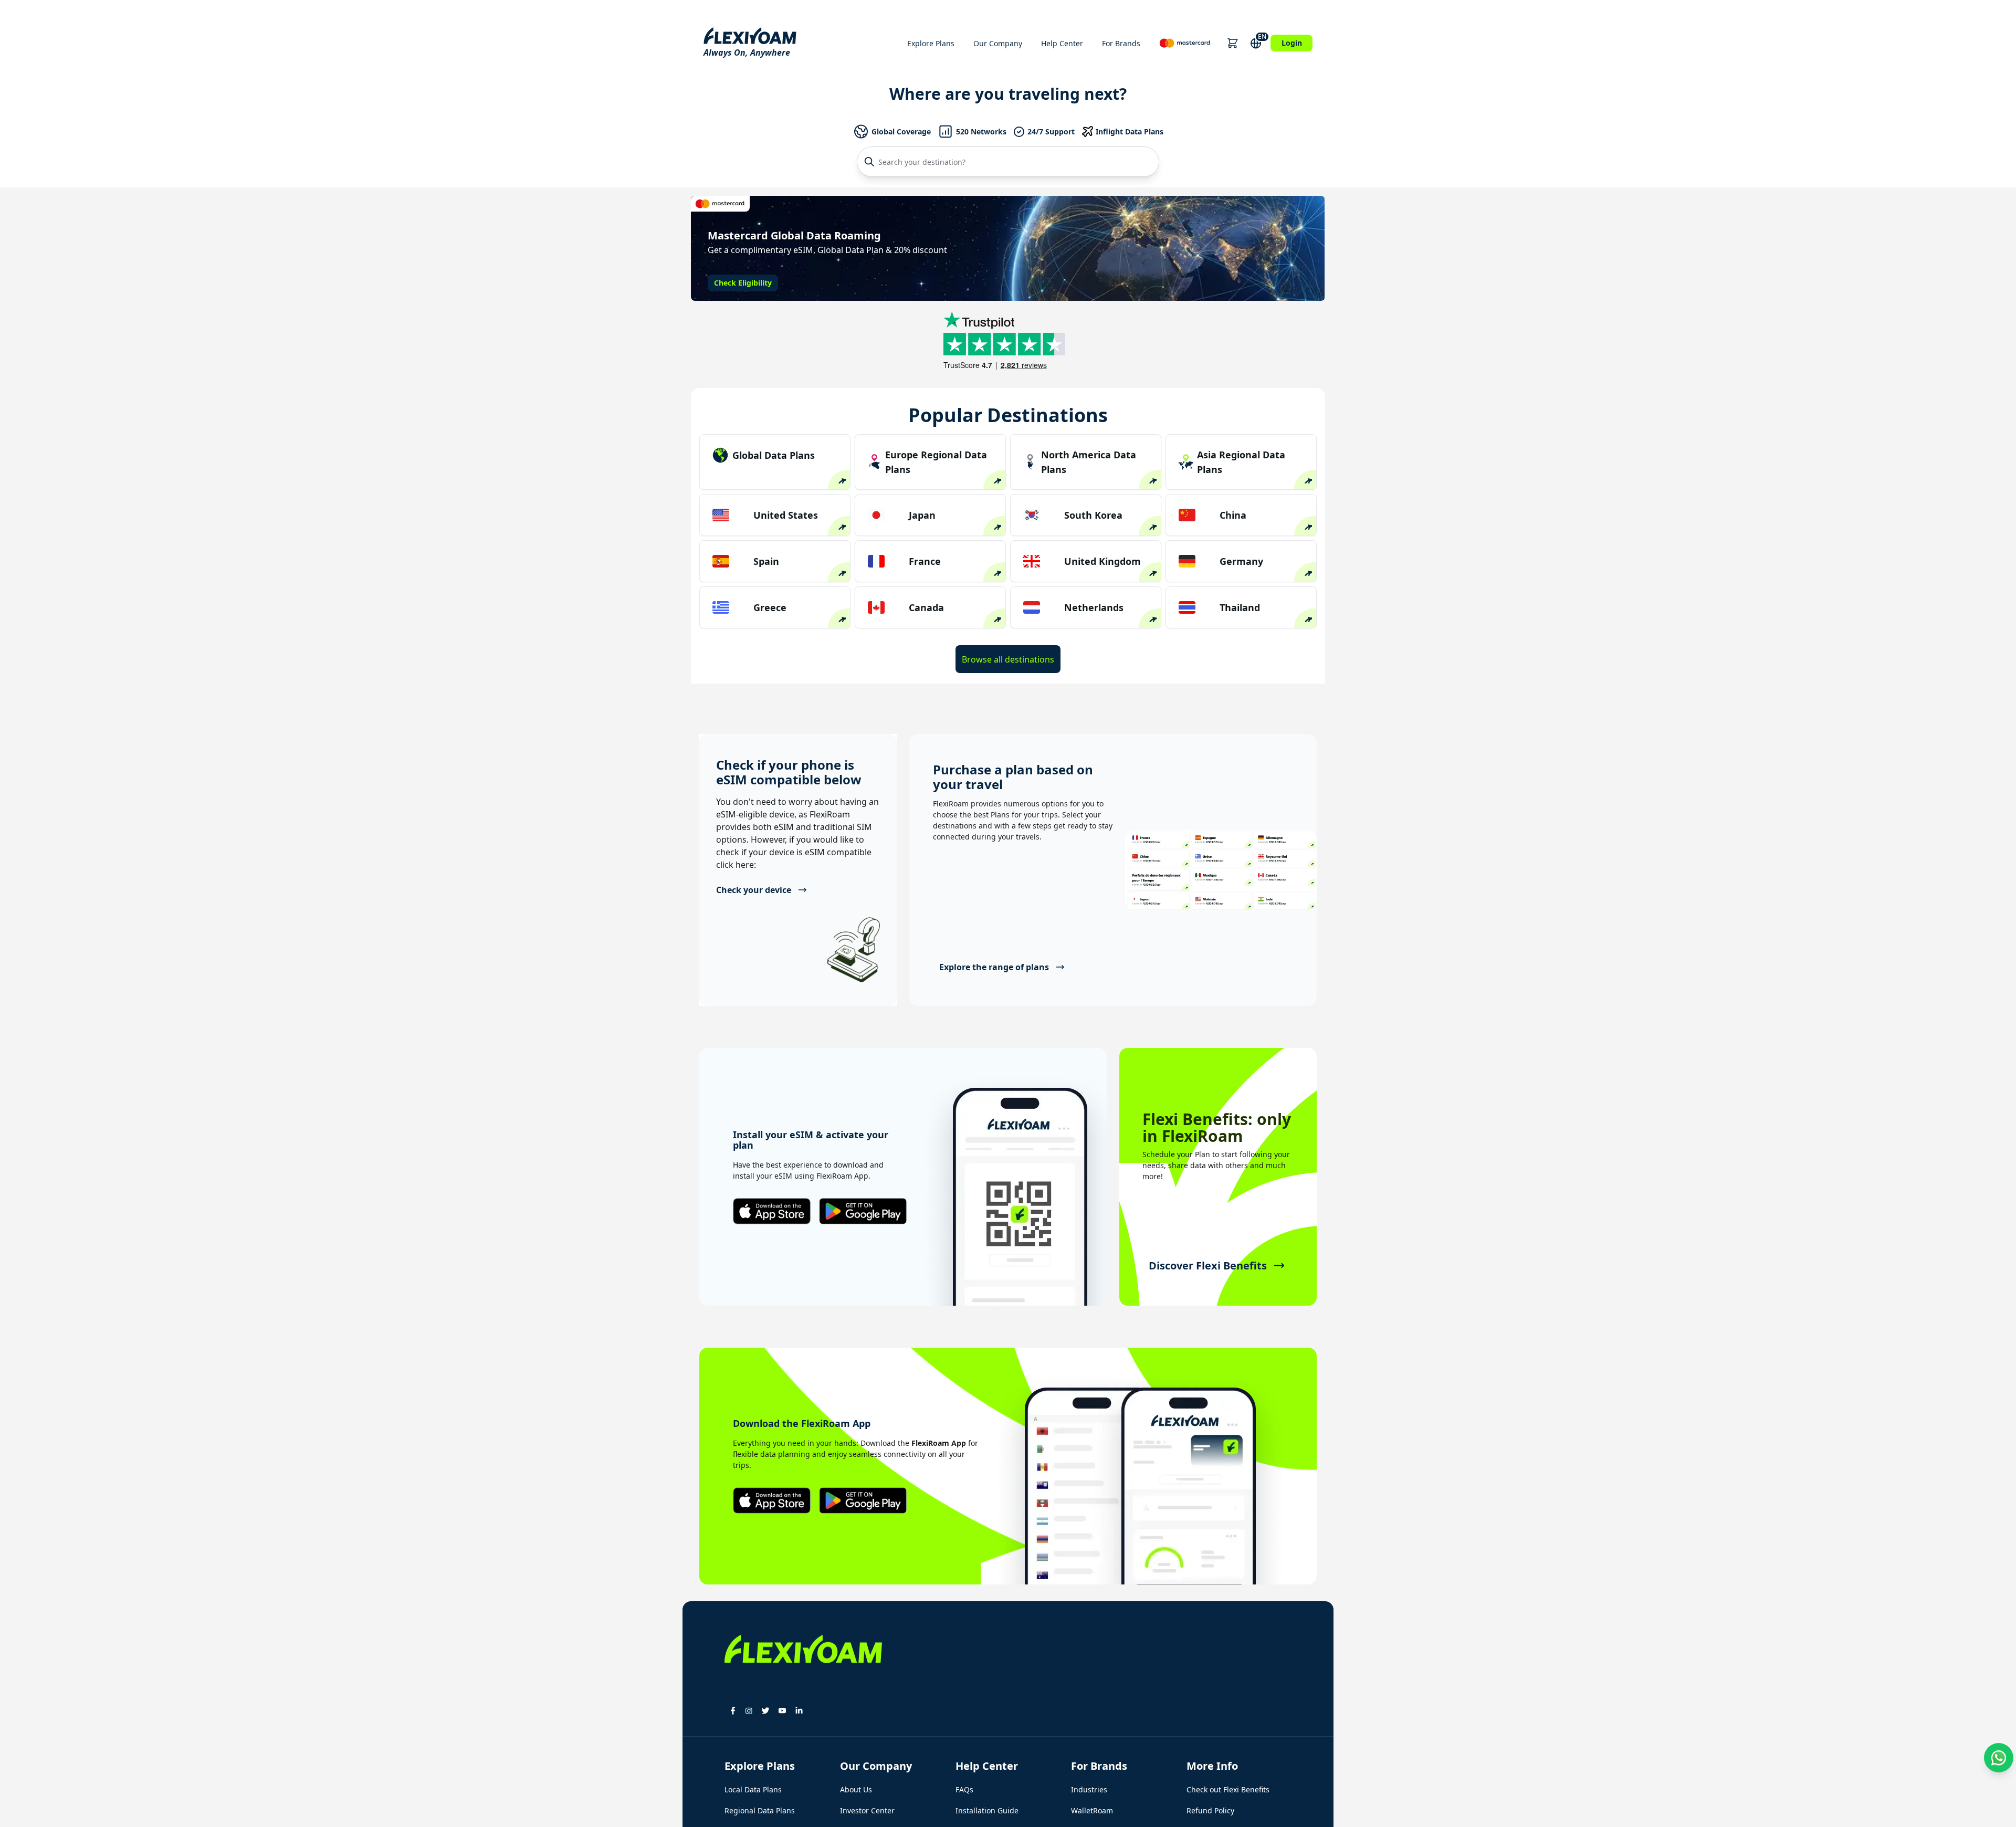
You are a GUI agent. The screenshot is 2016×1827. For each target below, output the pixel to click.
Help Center (1062, 43)
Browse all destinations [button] (1008, 659)
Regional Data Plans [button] (760, 1810)
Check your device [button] (754, 890)
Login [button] (1292, 43)
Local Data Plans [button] (753, 1789)
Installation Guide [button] (987, 1810)
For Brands (1121, 43)
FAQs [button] (964, 1789)
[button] (1232, 43)
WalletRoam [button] (1092, 1810)
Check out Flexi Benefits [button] (1228, 1789)
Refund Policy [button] (1210, 1810)
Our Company (998, 43)
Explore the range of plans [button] (994, 967)
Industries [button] (1089, 1789)
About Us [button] (856, 1789)
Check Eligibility (743, 283)
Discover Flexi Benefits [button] (1208, 1266)
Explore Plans (931, 43)
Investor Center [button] (867, 1810)
